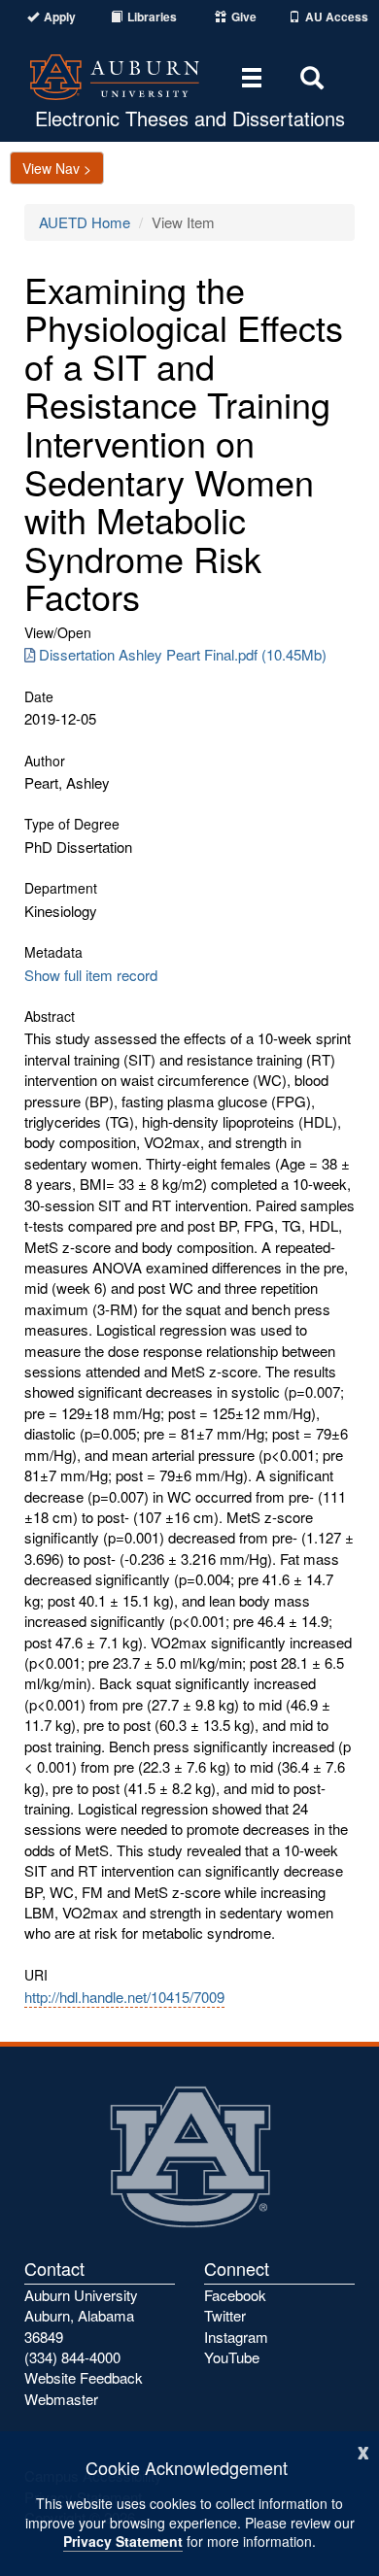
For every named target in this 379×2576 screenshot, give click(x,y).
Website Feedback (84, 2377)
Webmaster (61, 2399)
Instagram (236, 2337)
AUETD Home (85, 222)
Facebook (235, 2295)
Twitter (225, 2315)
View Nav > (57, 168)
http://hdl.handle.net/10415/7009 (124, 1997)
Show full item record (91, 975)
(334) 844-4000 (72, 2357)
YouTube (232, 2357)
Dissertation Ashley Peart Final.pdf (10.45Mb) (183, 654)
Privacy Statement (123, 2541)
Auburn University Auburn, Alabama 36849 (81, 2316)
